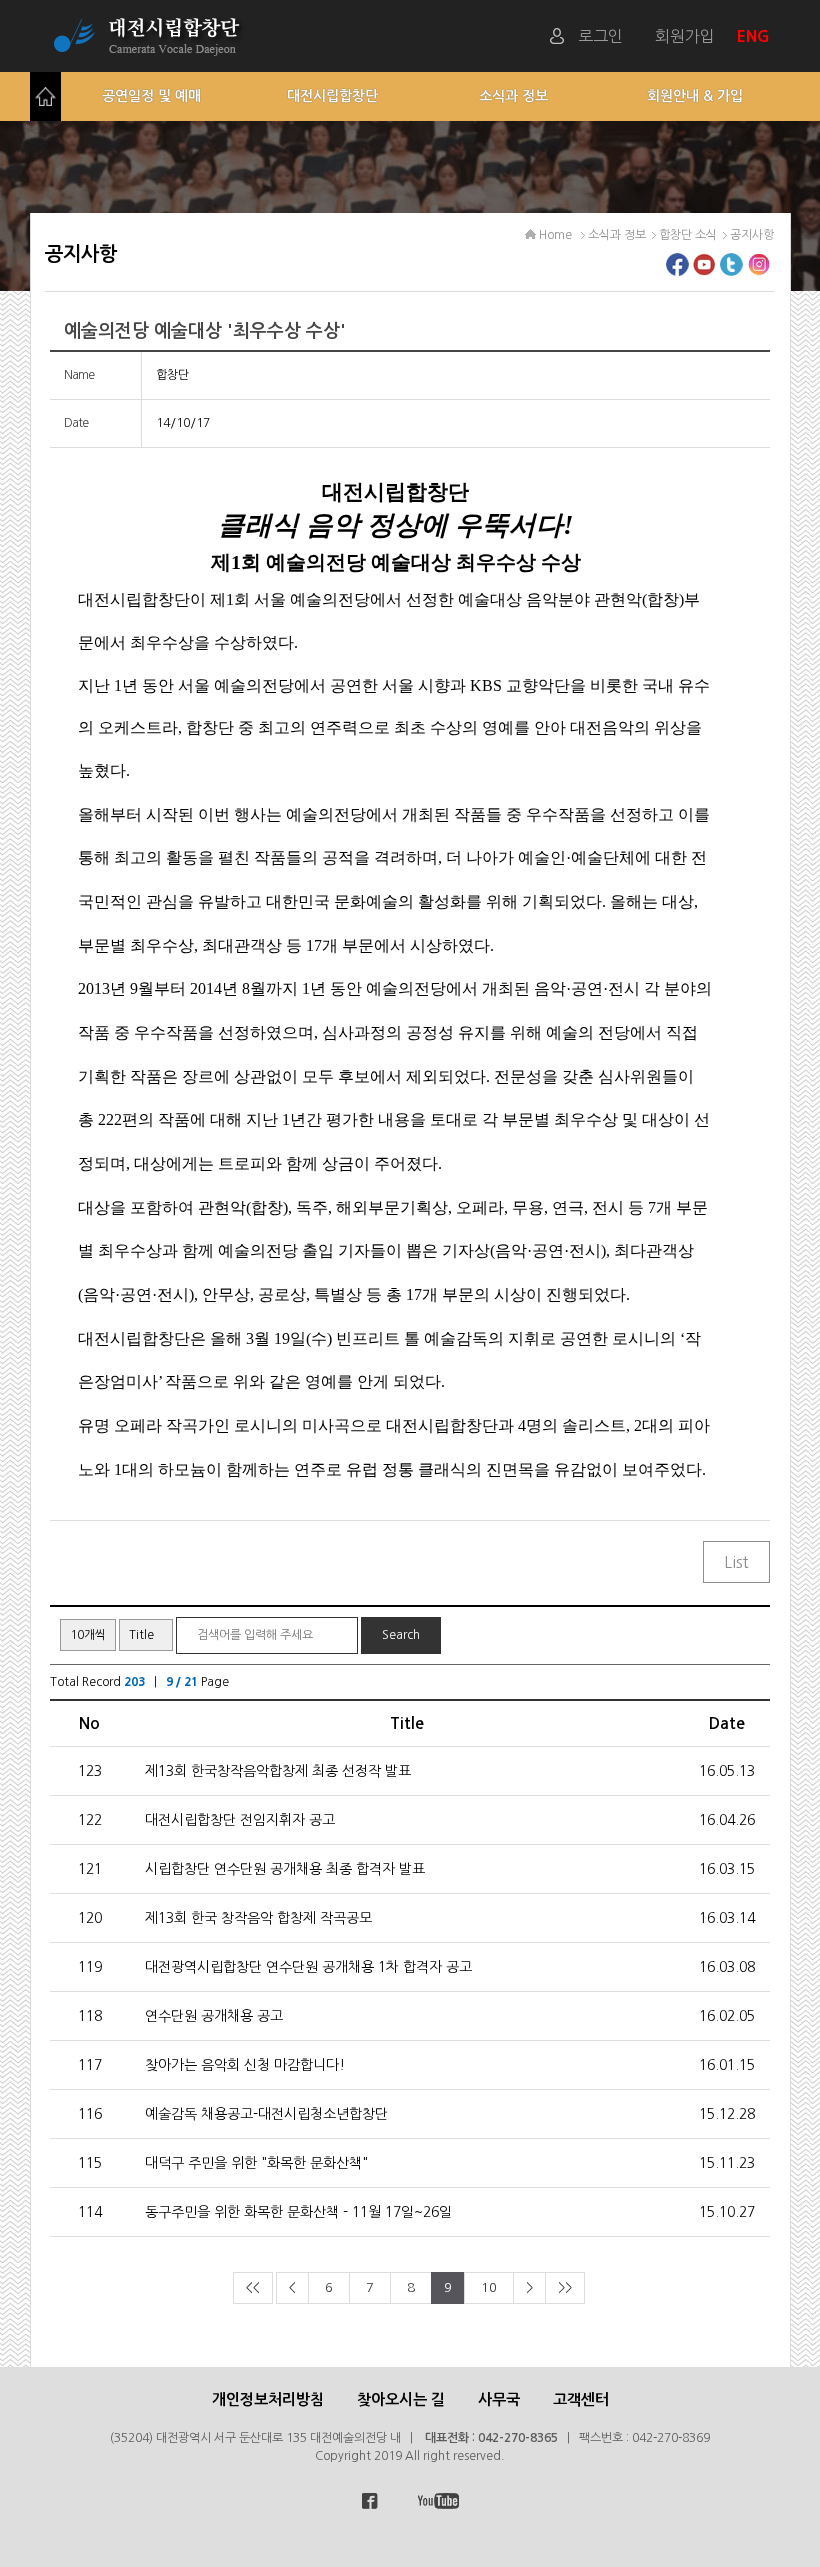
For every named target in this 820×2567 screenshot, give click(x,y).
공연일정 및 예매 (151, 96)
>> (565, 2287)
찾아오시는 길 (401, 2399)
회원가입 (685, 36)
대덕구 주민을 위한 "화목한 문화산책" (256, 2163)
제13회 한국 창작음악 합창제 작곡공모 (258, 1918)
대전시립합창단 (332, 96)
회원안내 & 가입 (695, 96)
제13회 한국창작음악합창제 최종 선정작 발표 (278, 1771)
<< (253, 2287)
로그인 (600, 36)
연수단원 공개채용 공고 (214, 2016)
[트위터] (731, 270)
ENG (755, 36)
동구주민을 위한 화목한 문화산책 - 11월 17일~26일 (298, 2212)
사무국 (499, 2399)
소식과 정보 (513, 96)
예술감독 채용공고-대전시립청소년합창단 (266, 2114)
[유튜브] (704, 270)
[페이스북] (677, 270)
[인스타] (758, 270)
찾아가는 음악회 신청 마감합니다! (245, 2065)
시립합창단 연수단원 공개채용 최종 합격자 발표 (285, 1869)
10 (489, 2287)
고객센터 (581, 2399)
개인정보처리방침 (268, 2399)
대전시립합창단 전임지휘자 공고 (240, 1820)
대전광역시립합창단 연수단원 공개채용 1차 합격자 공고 (308, 1967)
